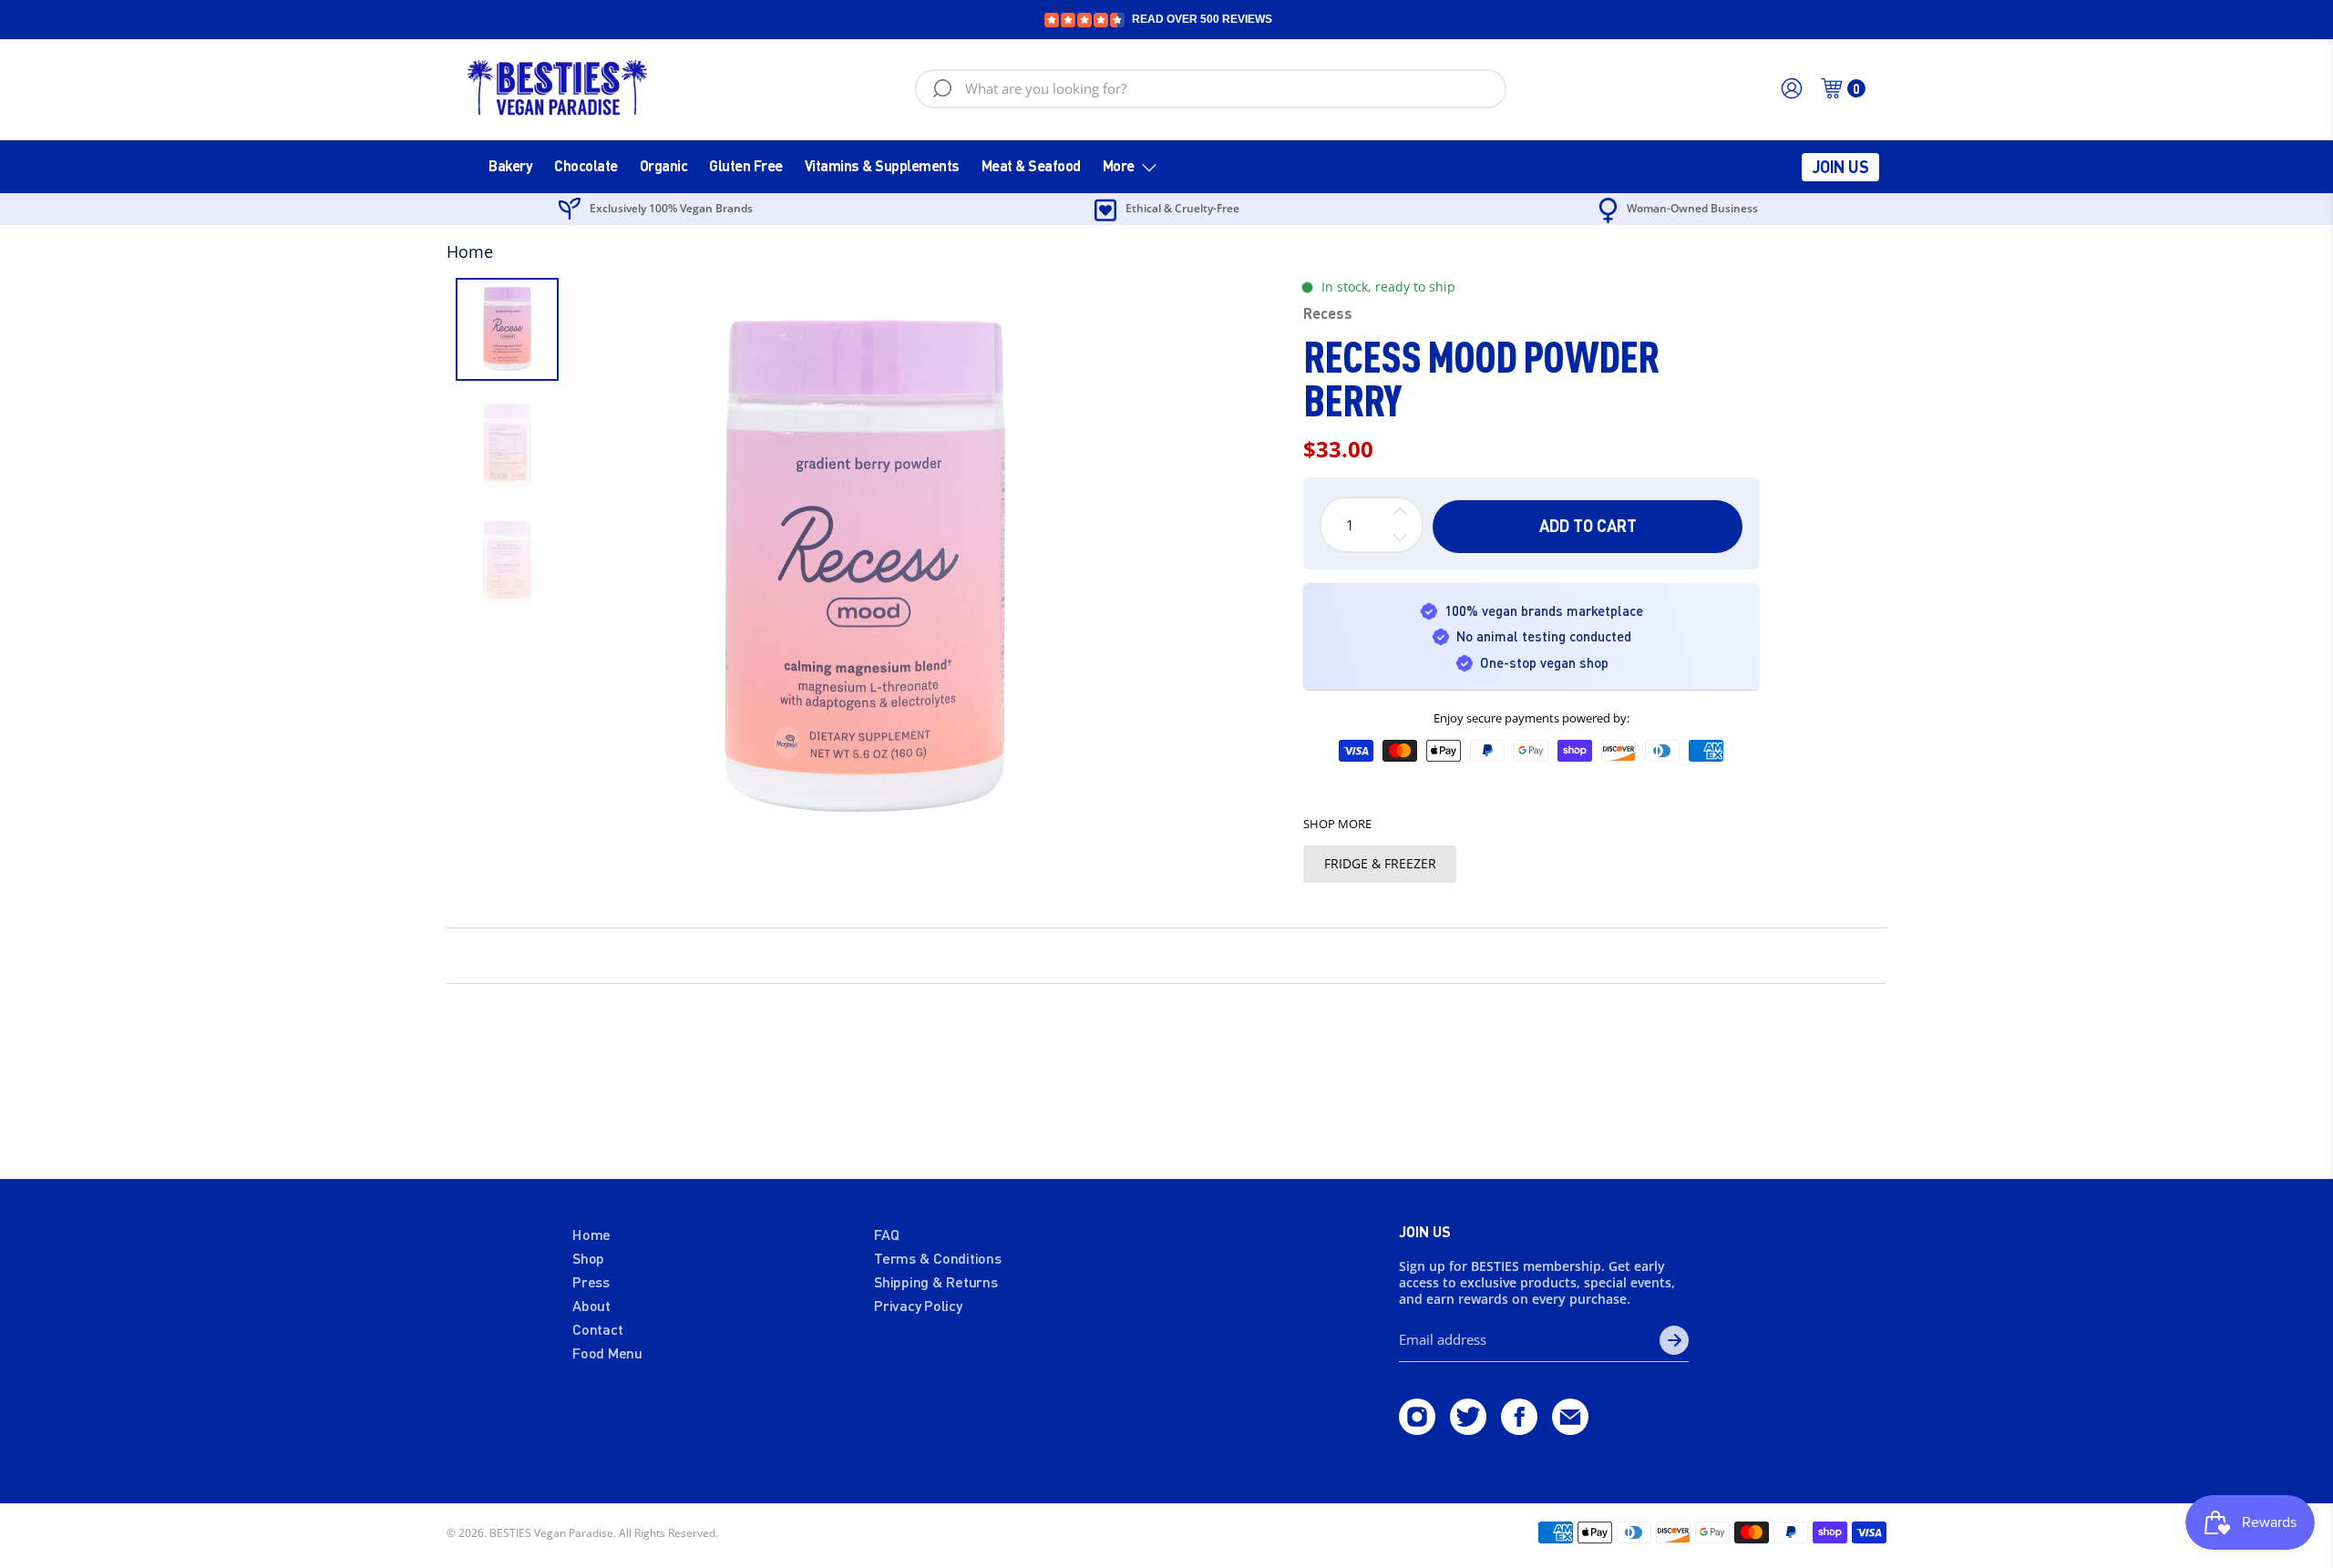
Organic (664, 165)
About (591, 1305)
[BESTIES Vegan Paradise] (558, 88)
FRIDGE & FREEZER (1380, 863)
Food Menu (607, 1353)
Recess (1328, 313)
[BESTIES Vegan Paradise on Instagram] (1417, 1429)
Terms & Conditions (938, 1258)
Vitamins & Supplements (882, 165)
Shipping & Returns (936, 1281)
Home (470, 251)
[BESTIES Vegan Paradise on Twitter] (1468, 1429)
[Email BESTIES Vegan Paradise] (1570, 1429)
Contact (597, 1329)
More (1119, 165)
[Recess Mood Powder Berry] (865, 570)
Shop (588, 1258)
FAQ (886, 1234)
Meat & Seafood (1031, 165)
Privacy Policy (918, 1305)
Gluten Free (746, 165)
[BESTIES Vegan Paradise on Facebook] (1519, 1429)
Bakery (510, 165)
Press (591, 1281)
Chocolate (586, 165)
